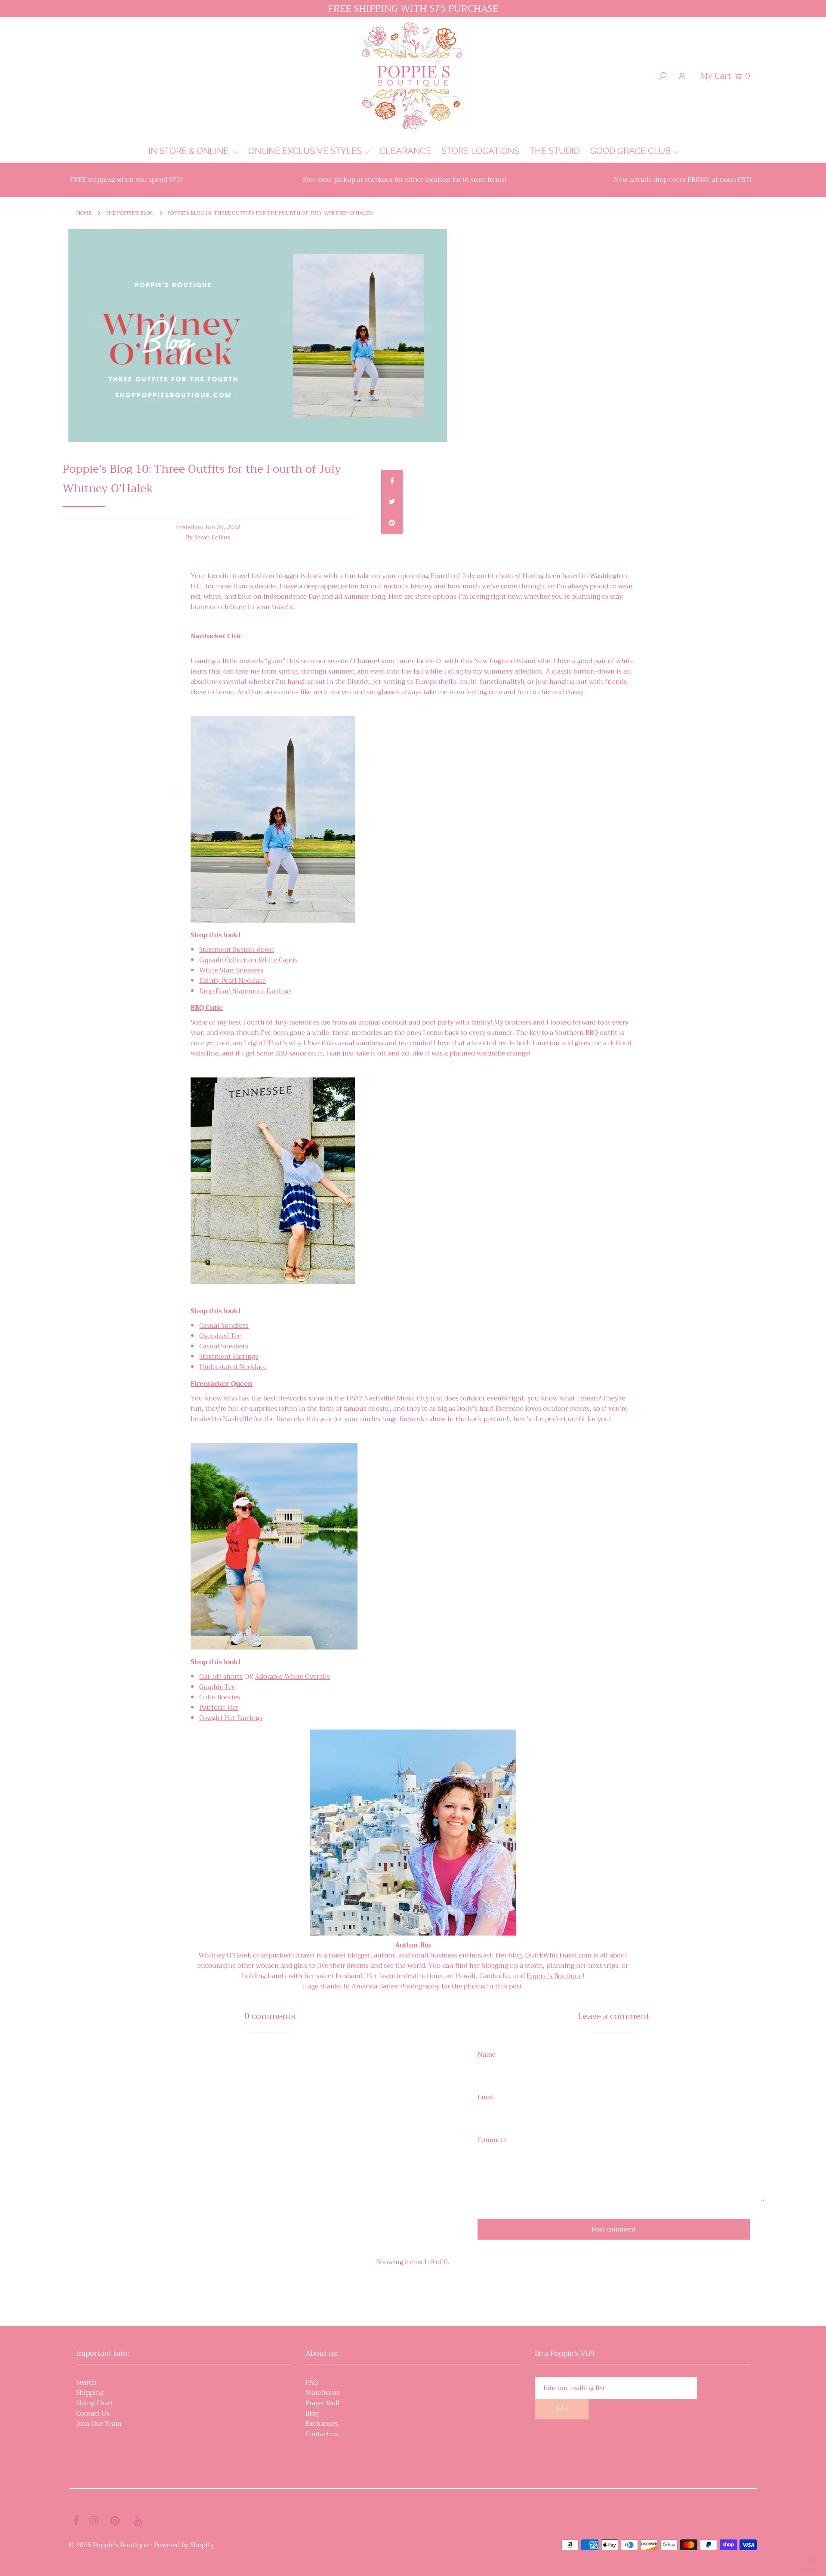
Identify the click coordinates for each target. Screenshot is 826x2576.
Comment (493, 2140)
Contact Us (93, 2413)
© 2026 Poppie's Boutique (109, 2545)
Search (86, 2382)
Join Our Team (99, 2424)
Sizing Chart (95, 2403)
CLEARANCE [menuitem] (405, 151)
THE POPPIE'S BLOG (129, 213)
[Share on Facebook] (392, 480)
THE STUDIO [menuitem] (555, 151)
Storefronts (323, 2393)
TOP (811, 2566)
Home (84, 213)
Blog (312, 2413)
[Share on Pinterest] (392, 523)
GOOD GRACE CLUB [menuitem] (630, 151)
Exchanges (322, 2424)
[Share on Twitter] (392, 502)
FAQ (312, 2382)
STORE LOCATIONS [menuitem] (480, 151)
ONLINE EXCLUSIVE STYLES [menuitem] (305, 151)
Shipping (90, 2393)
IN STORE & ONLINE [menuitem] (190, 151)
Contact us (322, 2434)
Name (487, 2055)
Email (486, 2097)
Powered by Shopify (184, 2545)
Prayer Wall (323, 2403)
